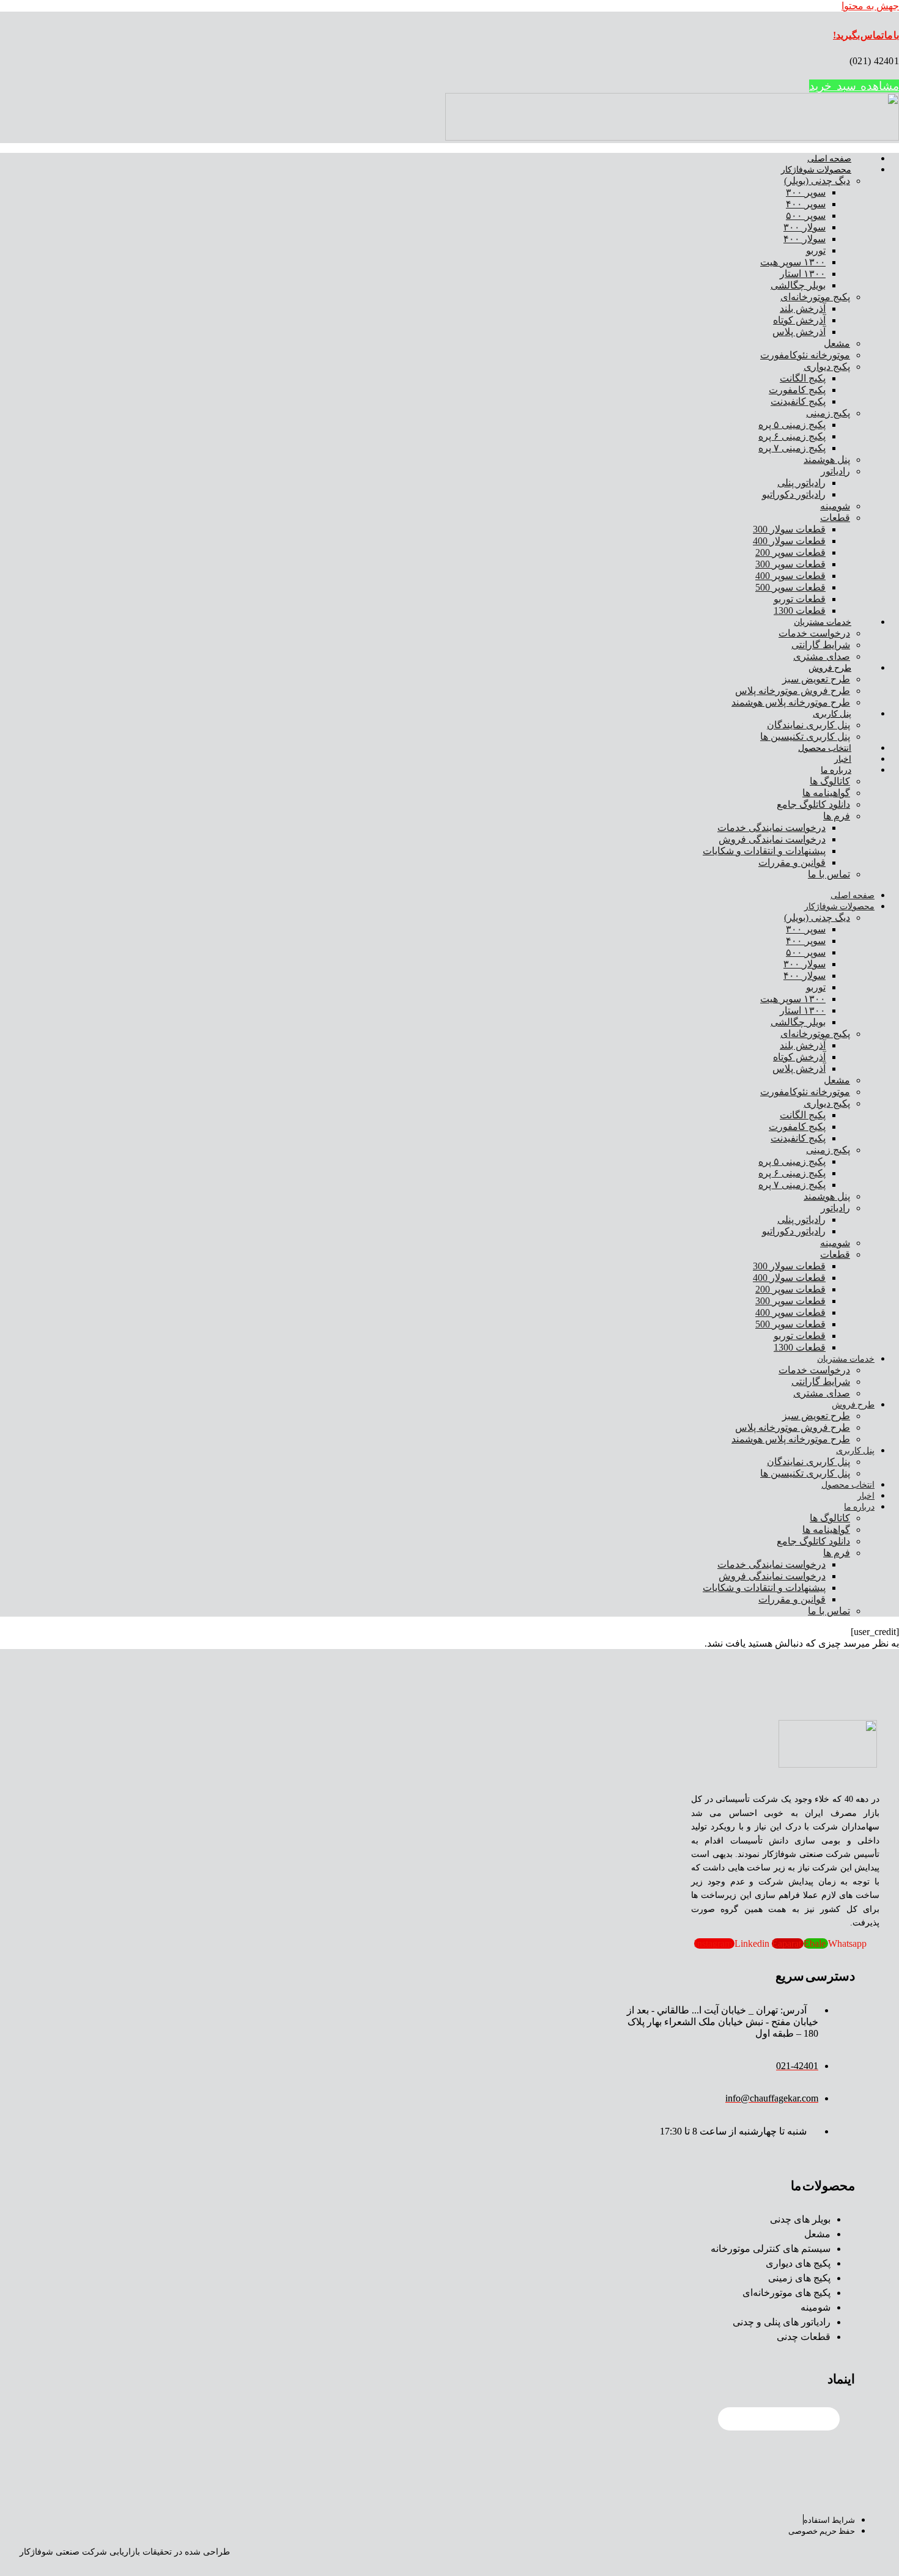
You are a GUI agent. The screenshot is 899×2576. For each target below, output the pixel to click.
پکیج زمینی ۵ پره (792, 425)
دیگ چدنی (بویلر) (817, 181)
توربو (816, 250)
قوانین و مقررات (792, 862)
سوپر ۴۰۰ (806, 204)
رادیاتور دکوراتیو (794, 494)
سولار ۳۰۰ (805, 227)
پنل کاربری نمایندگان (808, 725)
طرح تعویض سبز (816, 679)
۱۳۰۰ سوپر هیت (793, 262)
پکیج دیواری (827, 367)
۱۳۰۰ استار (803, 274)
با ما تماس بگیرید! (866, 35)
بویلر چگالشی (798, 285)
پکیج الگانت (803, 378)
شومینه (835, 506)
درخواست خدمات (814, 633)
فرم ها (837, 816)
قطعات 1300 (800, 611)
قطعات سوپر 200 (790, 552)
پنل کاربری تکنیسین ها (805, 736)
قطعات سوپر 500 (790, 587)
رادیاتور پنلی (801, 483)
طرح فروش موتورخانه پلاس (793, 691)
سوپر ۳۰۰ (806, 192)
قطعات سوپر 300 (790, 564)
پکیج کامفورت (797, 390)
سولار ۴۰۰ (805, 239)
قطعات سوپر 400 (790, 576)
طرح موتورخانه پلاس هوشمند (791, 702)
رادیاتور (835, 471)
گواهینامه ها (826, 793)
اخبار (843, 759)
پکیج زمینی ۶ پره (792, 436)
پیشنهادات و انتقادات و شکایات (764, 851)
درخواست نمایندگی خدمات (771, 828)
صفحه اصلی (829, 159)
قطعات (835, 518)
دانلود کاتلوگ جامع (813, 804)
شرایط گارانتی (821, 645)
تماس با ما (829, 874)
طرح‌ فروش (830, 668)
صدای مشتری (822, 656)
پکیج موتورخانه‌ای (815, 297)
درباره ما (836, 770)
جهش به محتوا (870, 6)
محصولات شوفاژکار (816, 170)
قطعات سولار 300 (789, 529)
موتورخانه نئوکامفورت (805, 355)
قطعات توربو (800, 599)
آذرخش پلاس (799, 332)
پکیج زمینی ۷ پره (792, 448)
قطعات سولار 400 (789, 541)
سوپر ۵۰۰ (806, 216)
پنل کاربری (832, 714)
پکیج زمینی (828, 413)
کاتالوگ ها (830, 781)
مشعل (837, 343)
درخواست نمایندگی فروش (772, 839)
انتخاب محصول (825, 748)
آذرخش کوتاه (799, 320)
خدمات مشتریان (823, 622)
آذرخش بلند (803, 308)
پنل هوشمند (827, 459)
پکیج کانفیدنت (798, 401)
